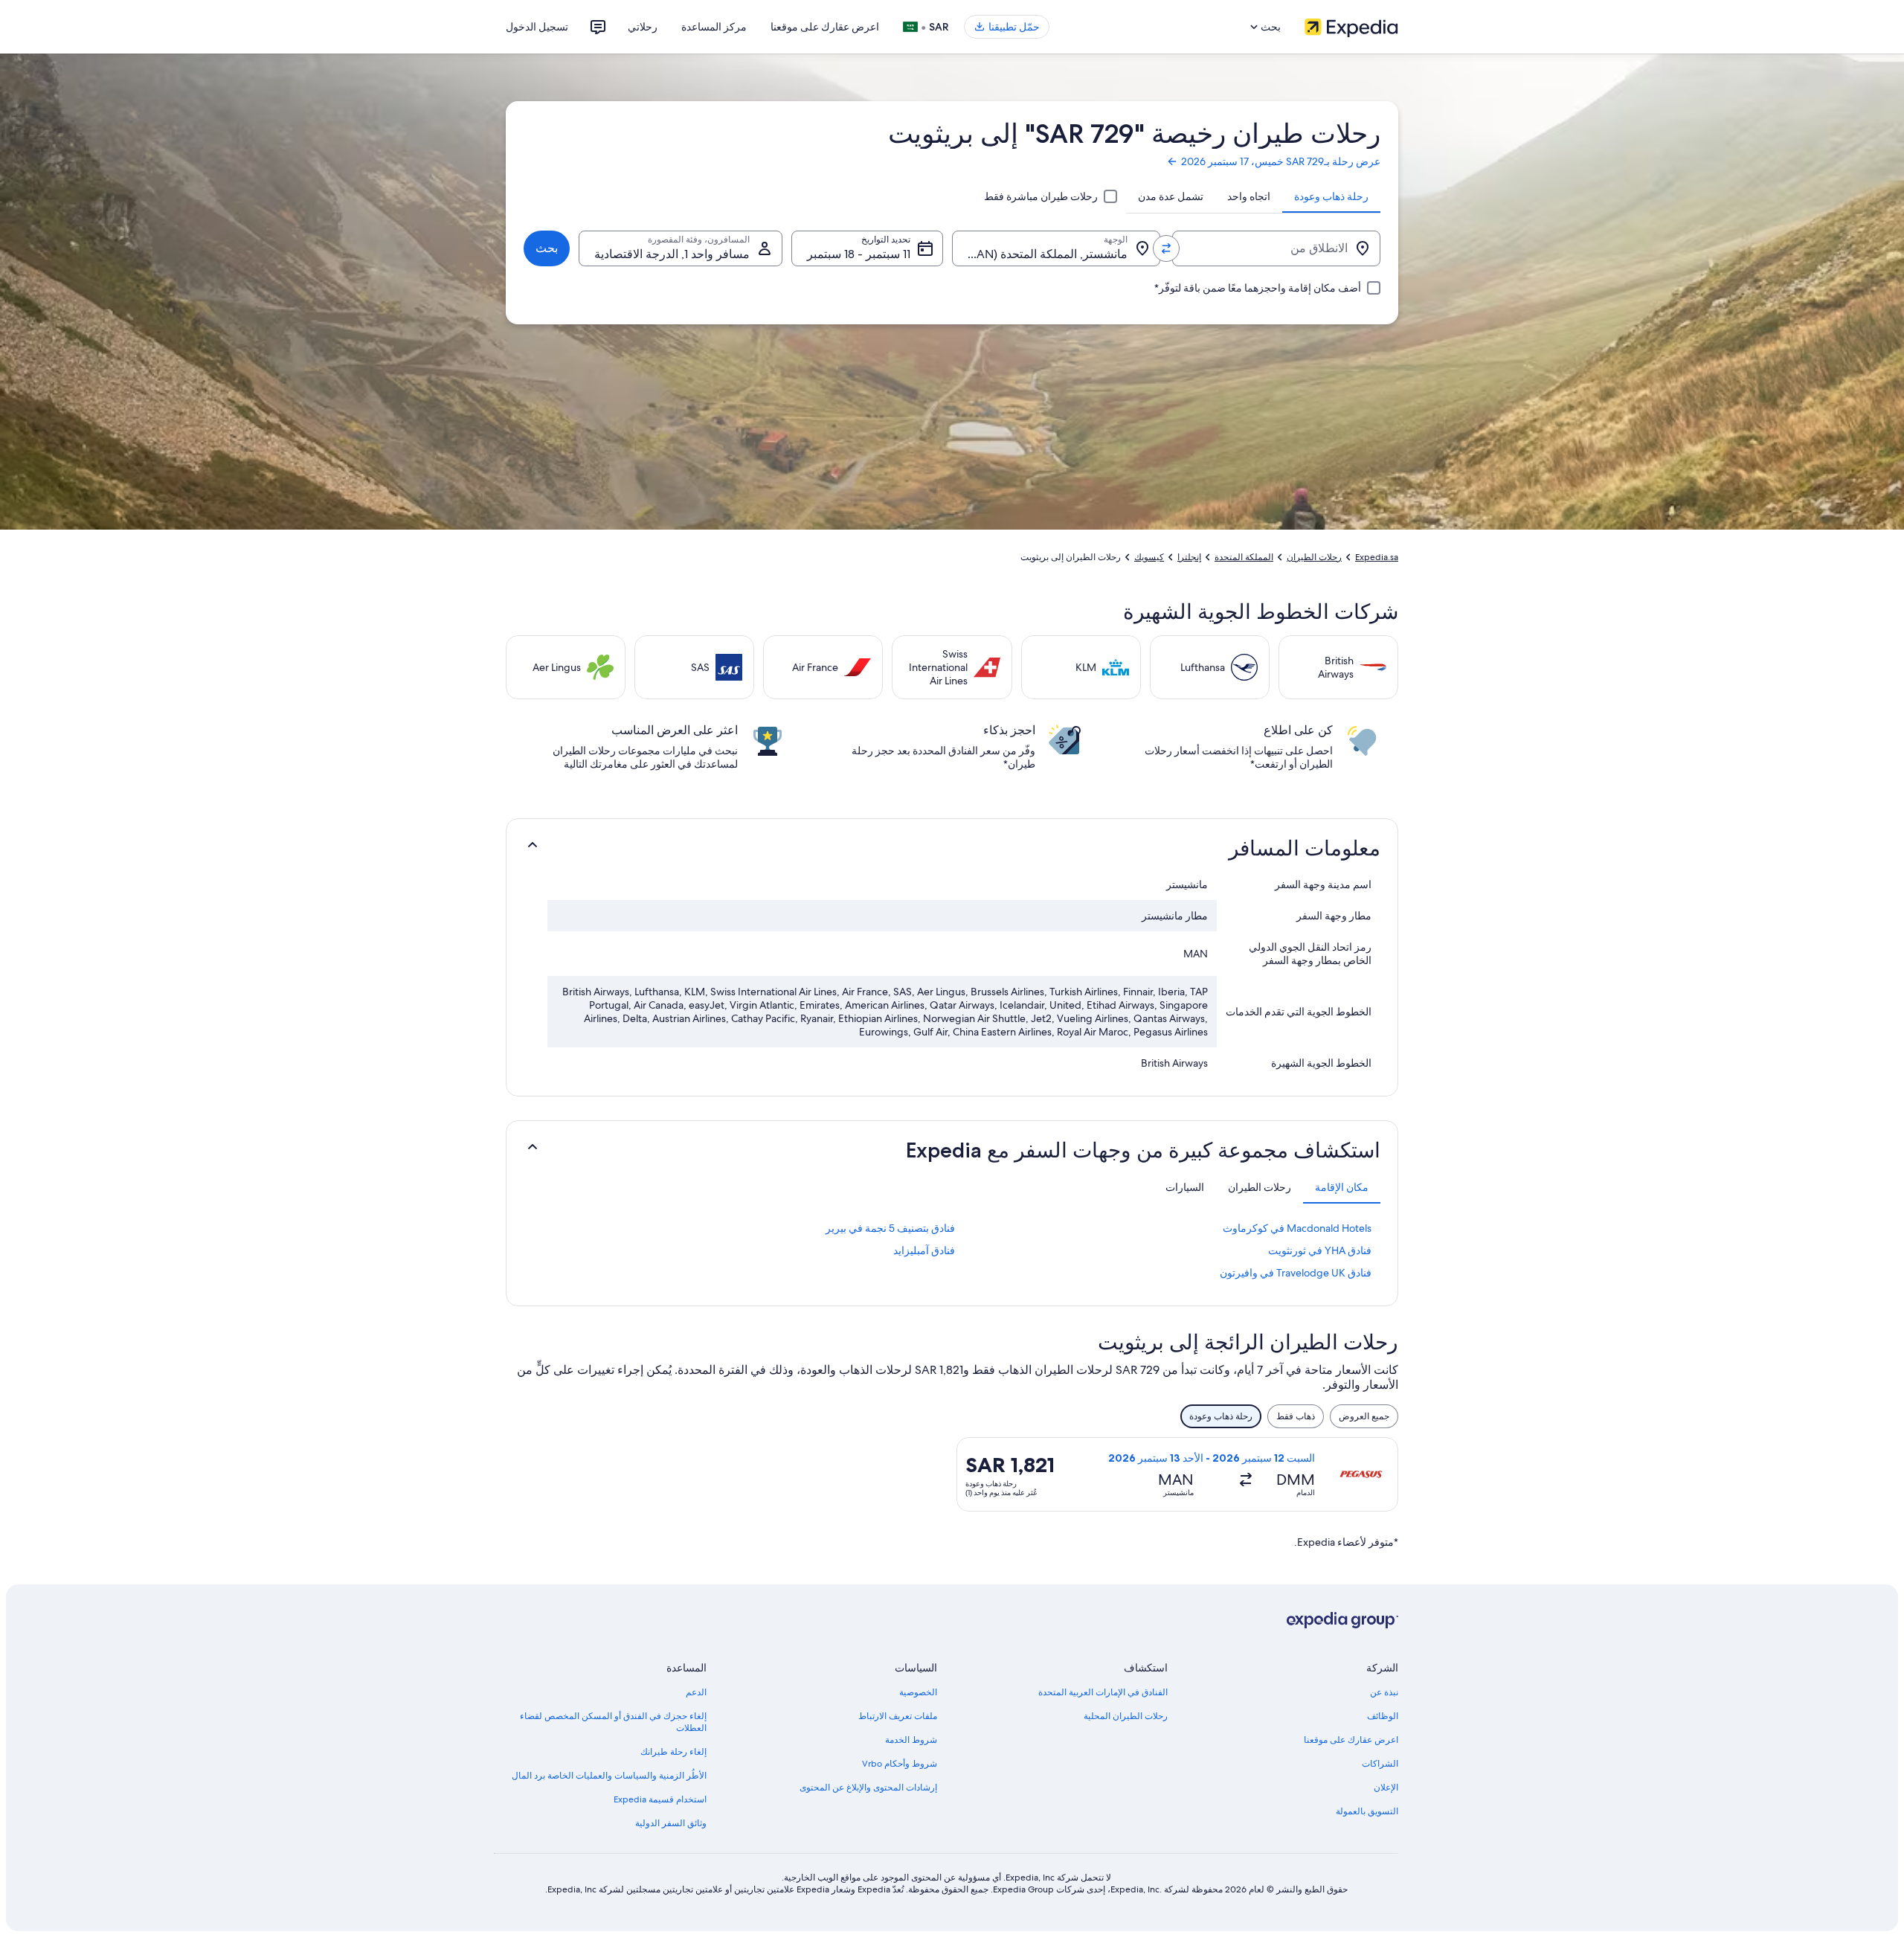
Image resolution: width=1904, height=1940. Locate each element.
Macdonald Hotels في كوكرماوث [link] (1297, 1228)
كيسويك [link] (1149, 557)
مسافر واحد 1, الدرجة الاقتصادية (672, 254)
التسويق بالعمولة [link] (1367, 1811)
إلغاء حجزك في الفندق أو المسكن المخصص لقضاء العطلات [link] (613, 1722)
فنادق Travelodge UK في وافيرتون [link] (1296, 1273)
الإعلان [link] (1386, 1788)
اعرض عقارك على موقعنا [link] (1351, 1740)
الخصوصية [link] (918, 1692)
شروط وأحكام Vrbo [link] (900, 1764)
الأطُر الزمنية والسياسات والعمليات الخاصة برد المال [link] (609, 1776)
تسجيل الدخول (537, 27)
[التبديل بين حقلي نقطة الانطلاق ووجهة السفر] (1166, 248)
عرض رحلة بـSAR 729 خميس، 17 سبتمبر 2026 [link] (1281, 161)
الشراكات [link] (1380, 1764)
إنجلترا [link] (1189, 557)
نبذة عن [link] (1384, 1692)
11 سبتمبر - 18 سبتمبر (859, 254)
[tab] (1331, 196)
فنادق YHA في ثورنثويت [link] (1320, 1250)
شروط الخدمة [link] (911, 1740)
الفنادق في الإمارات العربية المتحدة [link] (1103, 1692)
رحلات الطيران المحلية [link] (1126, 1716)
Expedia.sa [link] (1377, 557)
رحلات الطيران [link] (1314, 557)
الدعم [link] (696, 1692)
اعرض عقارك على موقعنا (825, 27)
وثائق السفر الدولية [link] (671, 1823)
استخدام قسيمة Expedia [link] (660, 1799)
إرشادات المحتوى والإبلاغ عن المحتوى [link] (868, 1788)
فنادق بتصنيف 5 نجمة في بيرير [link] (890, 1228)
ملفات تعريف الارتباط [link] (898, 1716)
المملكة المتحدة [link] (1244, 557)
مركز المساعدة (714, 27)
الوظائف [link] (1383, 1716)
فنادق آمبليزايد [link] (924, 1250)
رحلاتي (643, 27)
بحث (547, 248)
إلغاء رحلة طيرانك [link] (673, 1752)
